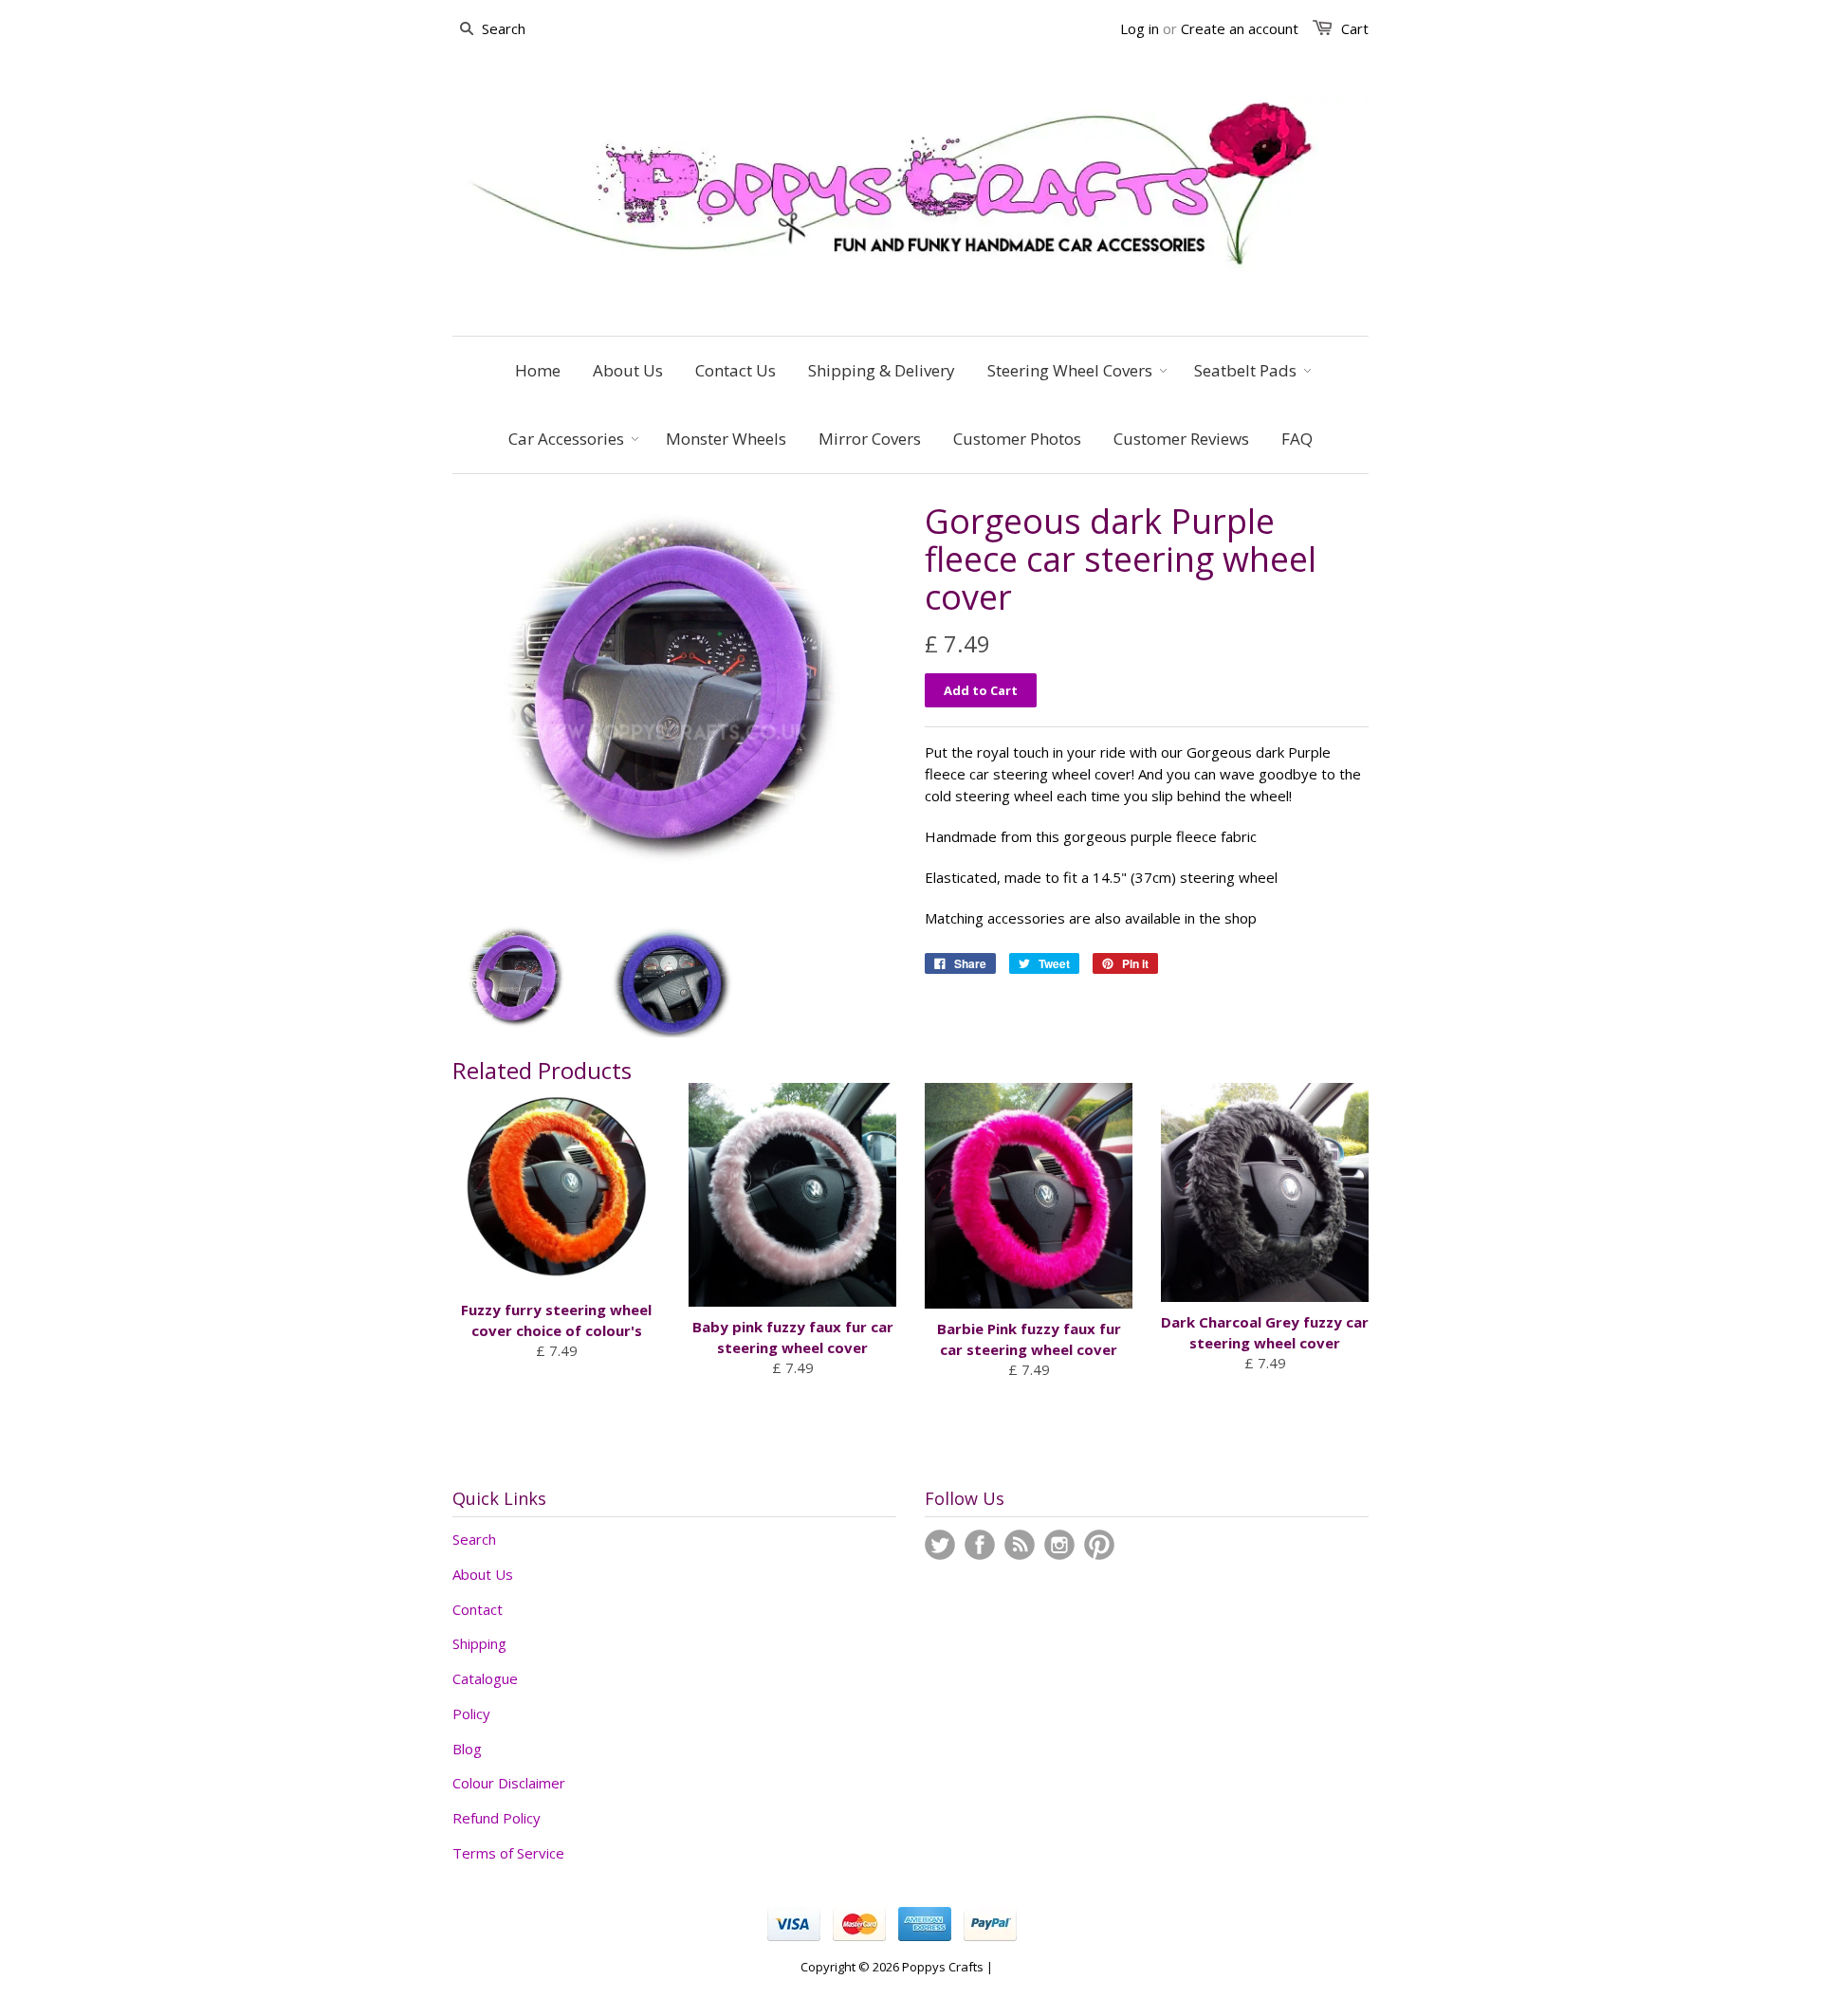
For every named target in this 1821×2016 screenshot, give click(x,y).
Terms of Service (508, 1853)
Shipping (479, 1643)
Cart (1355, 28)
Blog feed (1020, 1545)
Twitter (940, 1545)
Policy (471, 1714)
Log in (1140, 28)
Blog (467, 1749)
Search (474, 1539)
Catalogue (485, 1678)
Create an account (1240, 28)
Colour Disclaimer (509, 1783)
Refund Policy (497, 1818)
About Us (483, 1574)
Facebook (980, 1545)
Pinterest (1099, 1545)
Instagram (1059, 1545)
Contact (478, 1609)
